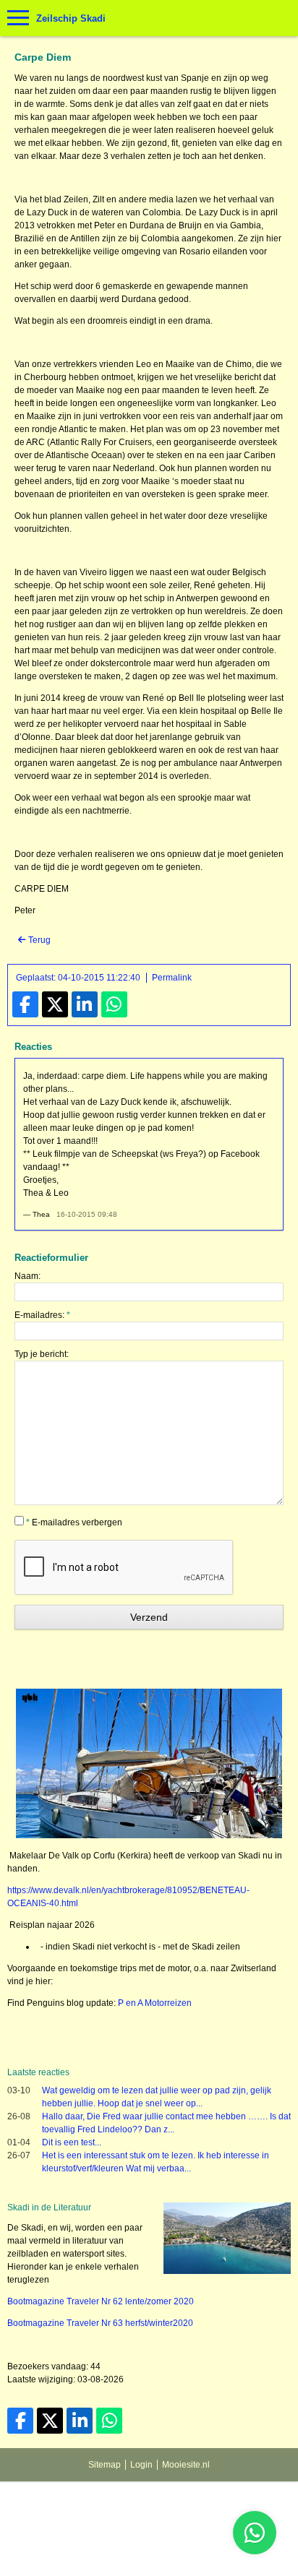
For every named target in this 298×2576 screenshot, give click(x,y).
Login (141, 2465)
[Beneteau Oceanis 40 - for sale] (149, 1835)
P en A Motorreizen (155, 2003)
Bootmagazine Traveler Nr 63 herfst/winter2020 (100, 2323)
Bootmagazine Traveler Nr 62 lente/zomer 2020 (101, 2301)
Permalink (172, 978)
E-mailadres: (42, 1315)
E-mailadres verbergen (74, 1522)
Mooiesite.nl (186, 2465)
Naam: (27, 1276)
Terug (38, 940)
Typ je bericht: (42, 1354)
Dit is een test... (72, 2142)
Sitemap (105, 2465)
